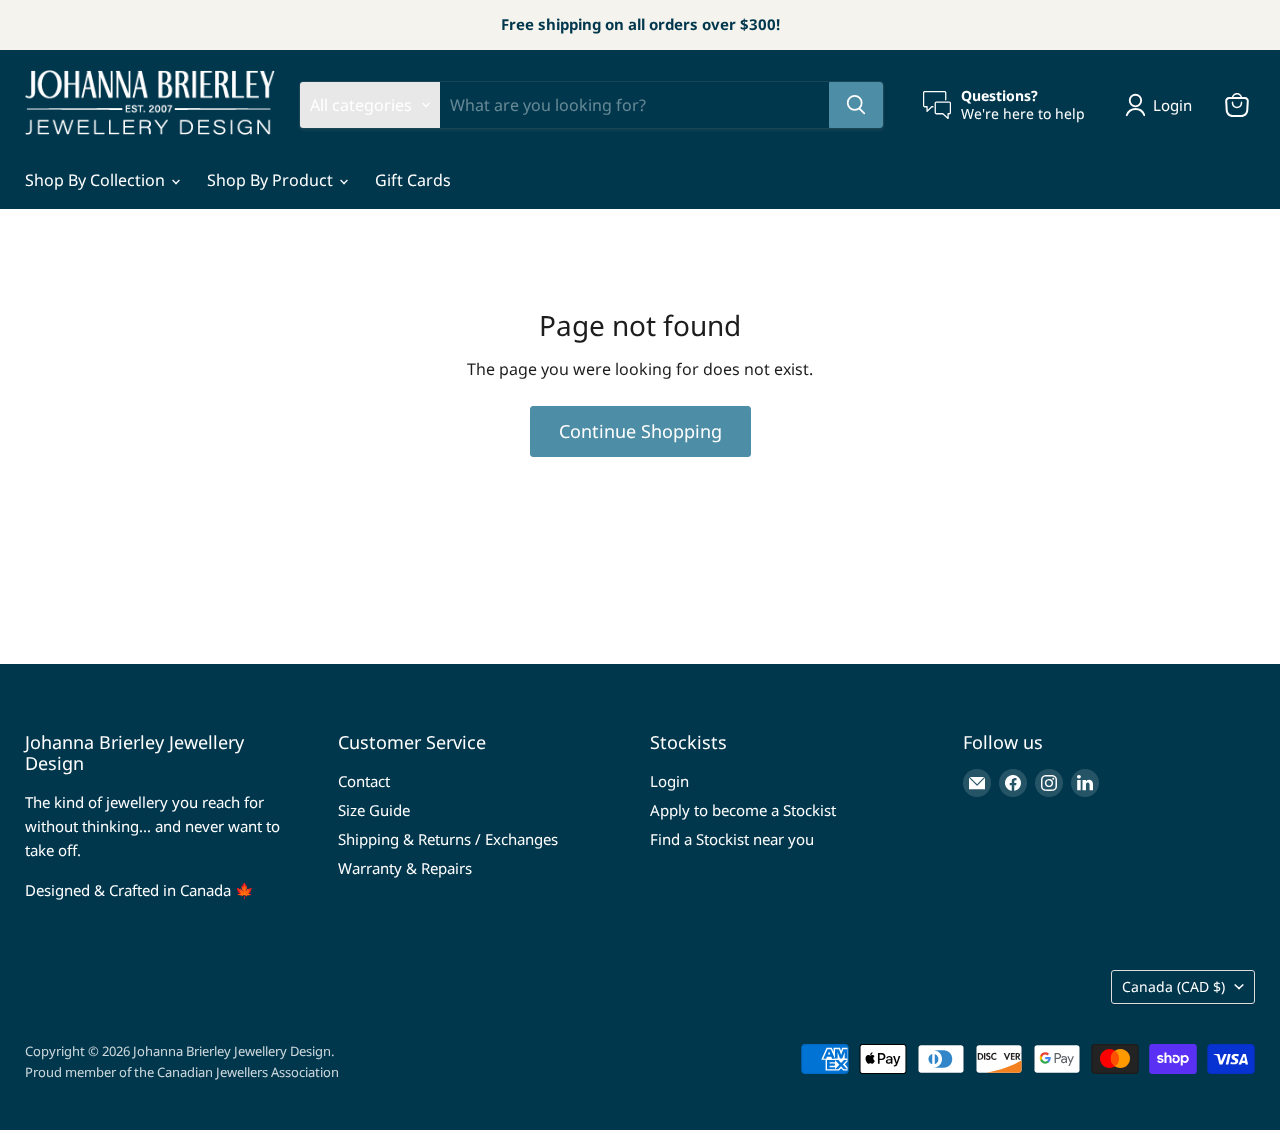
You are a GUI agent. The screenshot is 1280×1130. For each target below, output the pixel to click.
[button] (1162, 105)
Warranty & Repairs (405, 868)
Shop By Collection (97, 180)
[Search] (856, 105)
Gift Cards (413, 180)
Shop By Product (272, 180)
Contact (364, 781)
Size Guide (374, 810)
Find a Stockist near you (732, 839)
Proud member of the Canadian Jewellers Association (182, 1072)
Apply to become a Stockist (743, 810)
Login (669, 781)
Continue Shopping (640, 431)
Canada (1173, 986)
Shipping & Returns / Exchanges (448, 839)
